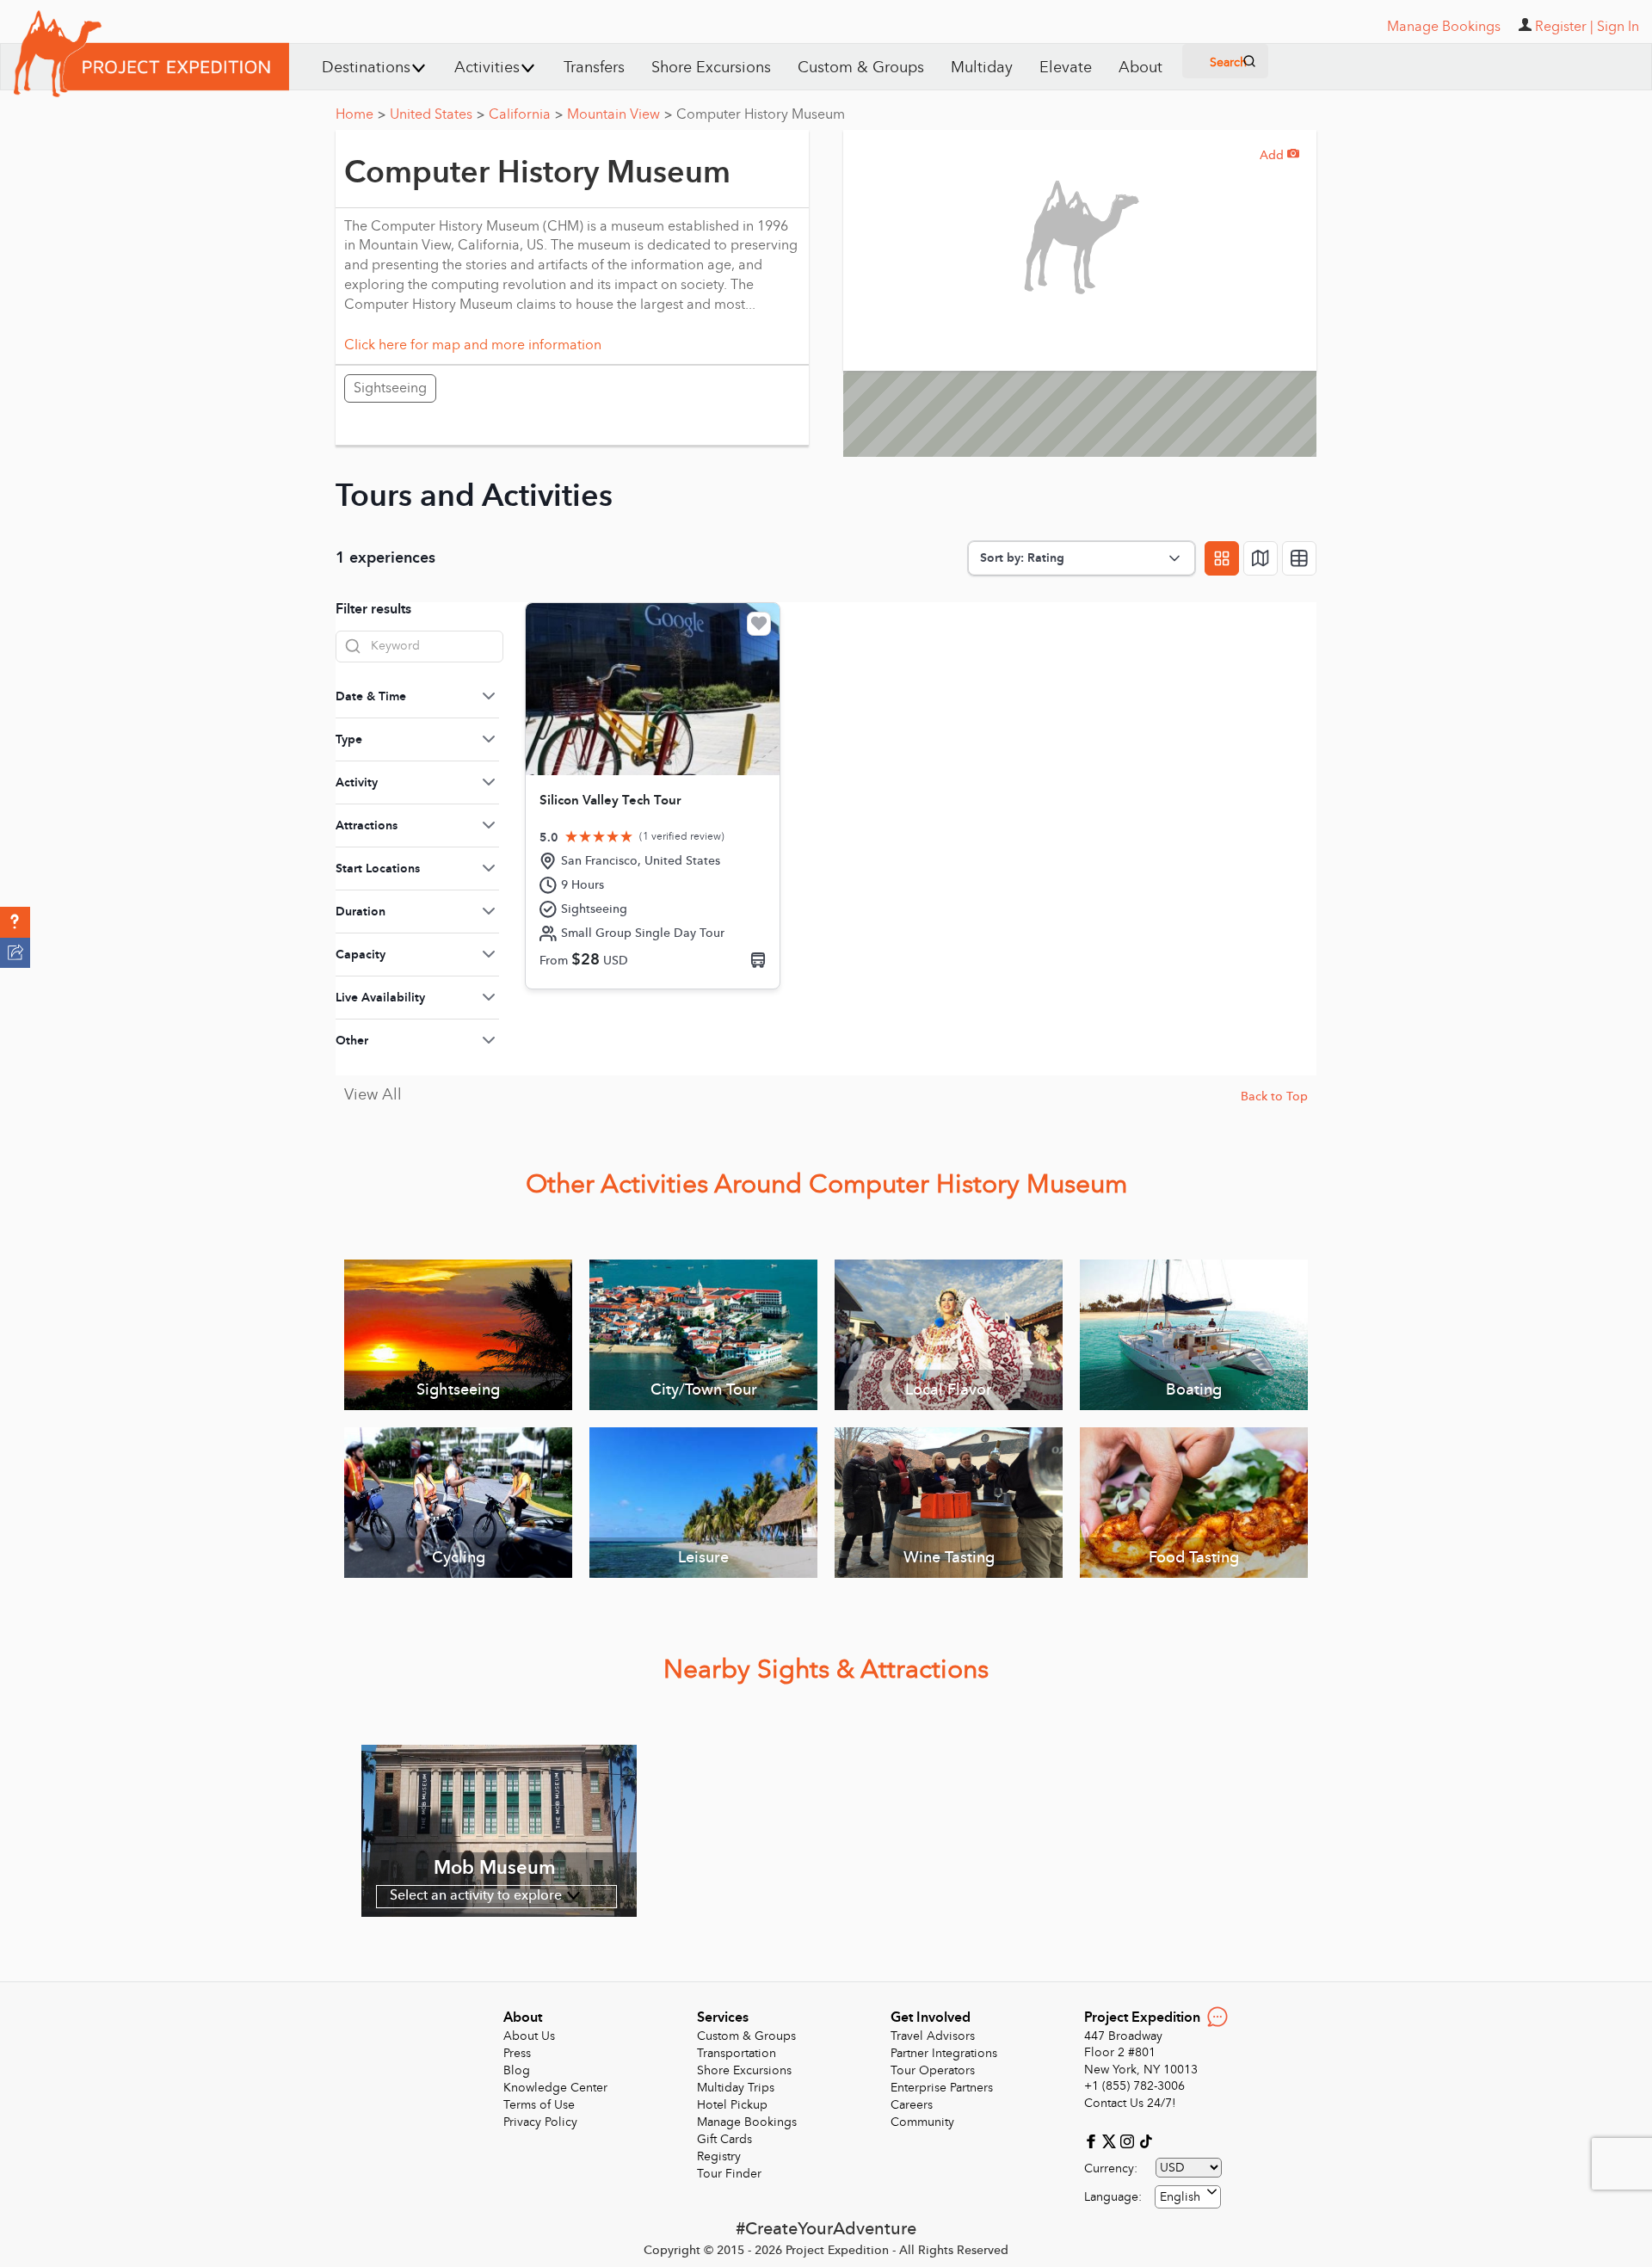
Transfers (594, 68)
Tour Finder (729, 2174)
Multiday (982, 68)
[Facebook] (1093, 2140)
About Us (529, 2036)
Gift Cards (724, 2139)
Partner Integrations (944, 2053)
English (1180, 2197)
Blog (517, 2070)
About (1140, 68)
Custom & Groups (861, 68)
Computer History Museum (761, 114)
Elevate (1066, 68)
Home (361, 114)
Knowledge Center (555, 2088)
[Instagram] (1129, 2140)
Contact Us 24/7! (1130, 2103)
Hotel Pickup (732, 2105)
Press (517, 2053)
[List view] (1299, 558)
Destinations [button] (366, 68)
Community (922, 2122)
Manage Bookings (747, 2122)
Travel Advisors (933, 2036)
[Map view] (1261, 558)
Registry (719, 2156)
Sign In (1618, 27)
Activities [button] (487, 68)
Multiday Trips (736, 2088)
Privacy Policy (540, 2122)
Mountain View (619, 114)
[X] (1111, 2140)
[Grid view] (1222, 558)
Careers (912, 2105)
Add (1279, 155)
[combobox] (1188, 2197)
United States (437, 114)
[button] (15, 922)
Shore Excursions (711, 68)
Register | (1564, 27)
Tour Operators (933, 2070)
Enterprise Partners (942, 2088)
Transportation (737, 2053)
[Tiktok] (1145, 2140)
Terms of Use (539, 2105)
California (526, 114)
